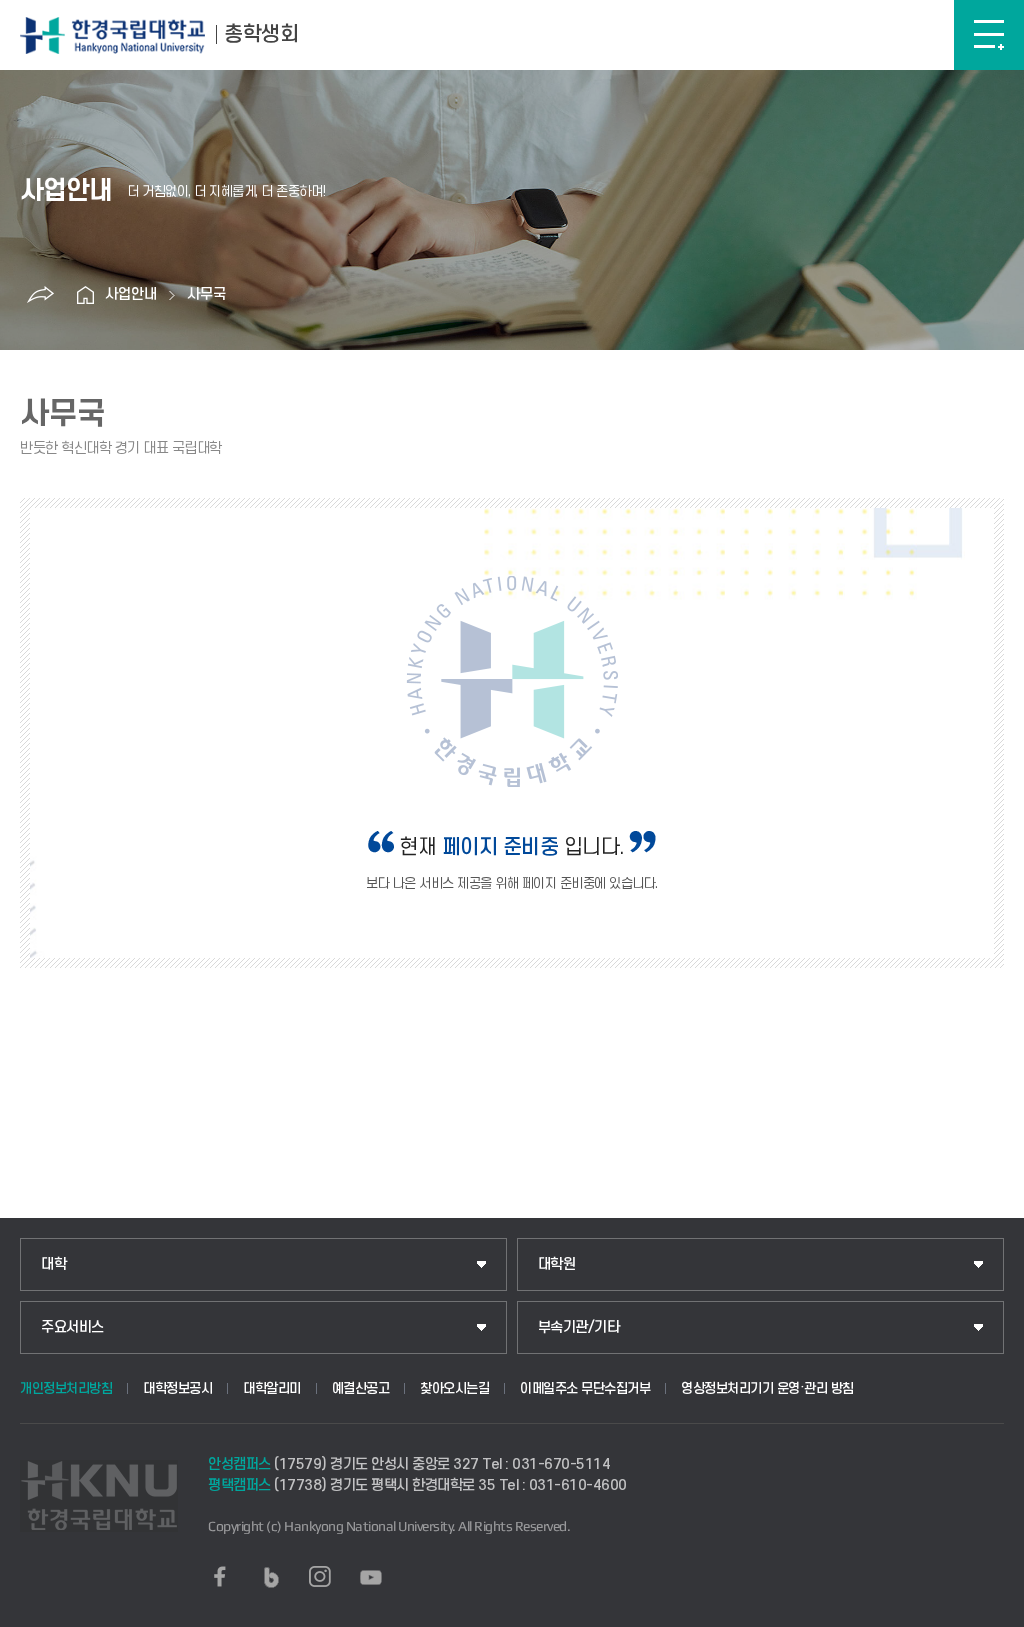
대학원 (557, 1264)
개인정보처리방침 (66, 1388)
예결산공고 (361, 1388)
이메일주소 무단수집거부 (585, 1388)
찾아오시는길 (454, 1388)
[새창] (220, 1577)
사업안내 (131, 294)
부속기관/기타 (579, 1327)
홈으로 (85, 295)
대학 (53, 1264)
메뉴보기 (989, 35)
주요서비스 (72, 1327)
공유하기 (40, 295)
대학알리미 (272, 1388)
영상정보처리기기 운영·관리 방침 (767, 1388)
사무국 (206, 294)
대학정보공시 (177, 1388)
